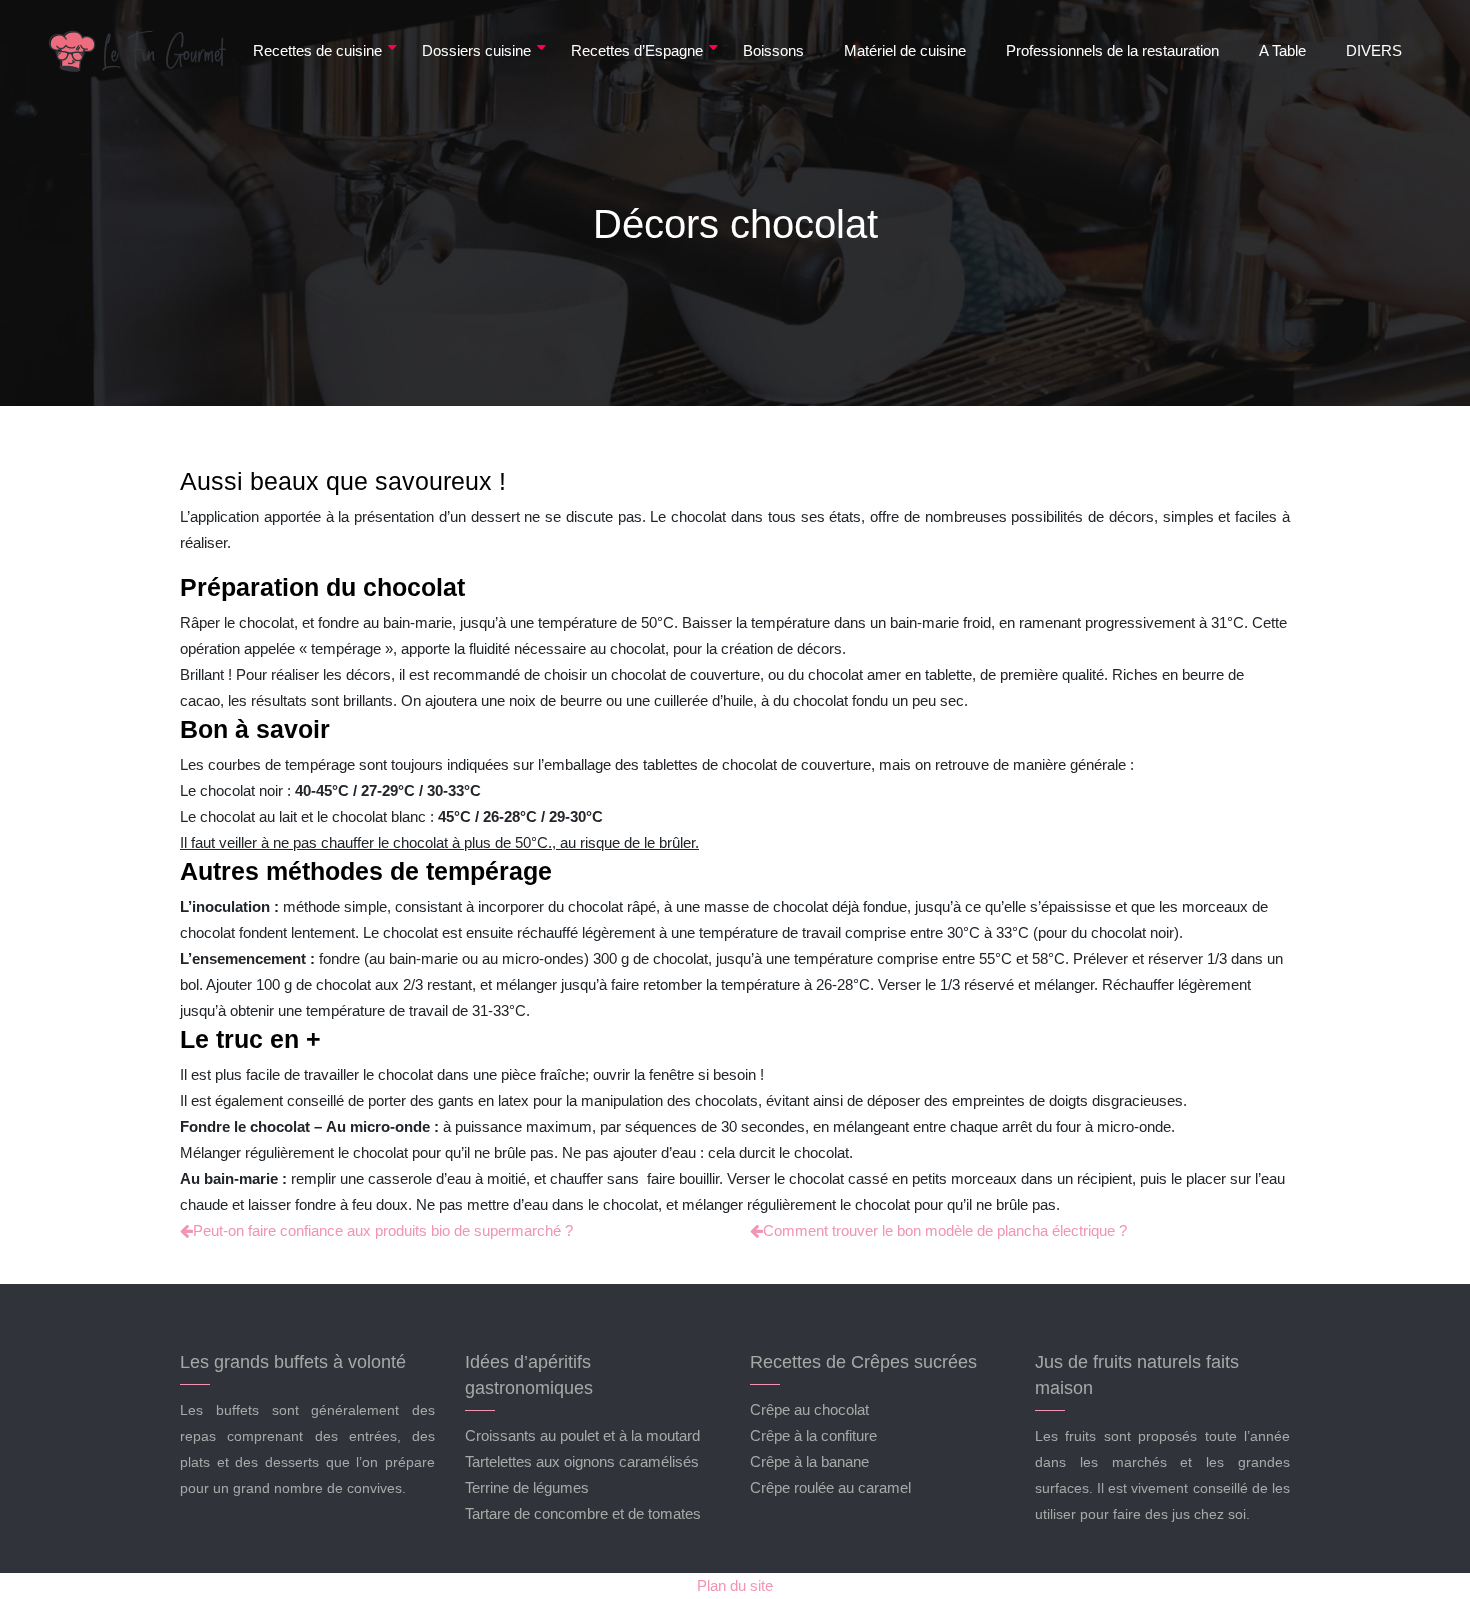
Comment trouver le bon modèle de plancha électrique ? (945, 1230)
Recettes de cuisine (317, 50)
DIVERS (1374, 50)
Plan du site (735, 1585)
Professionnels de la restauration (1112, 50)
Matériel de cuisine (905, 50)
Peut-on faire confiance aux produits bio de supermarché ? (383, 1230)
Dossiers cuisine (476, 50)
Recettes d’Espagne (637, 50)
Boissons (773, 50)
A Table (1282, 50)
